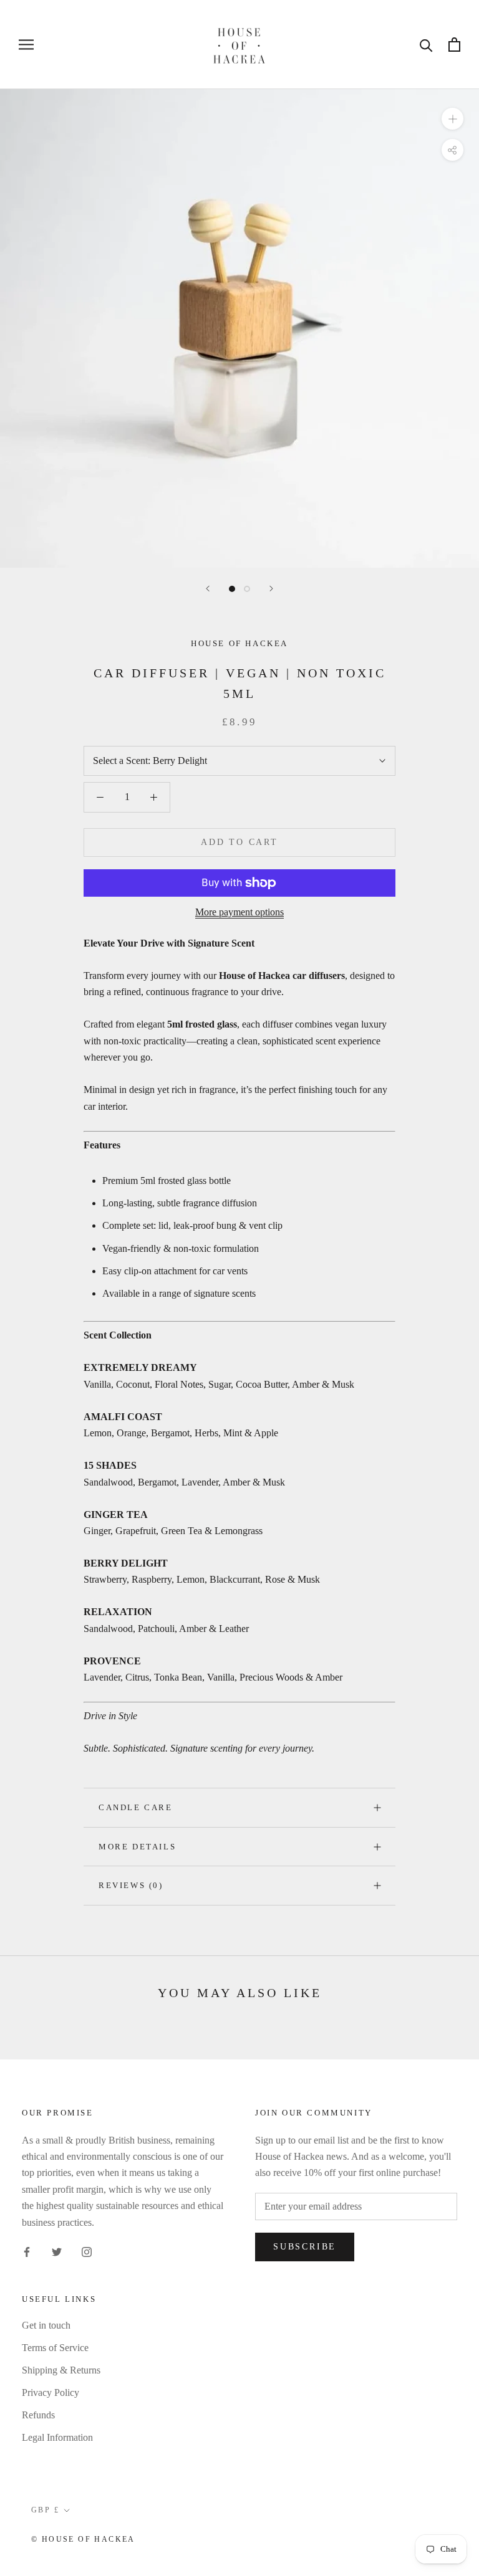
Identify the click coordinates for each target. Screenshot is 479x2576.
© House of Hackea (83, 2539)
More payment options (239, 912)
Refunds (38, 2415)
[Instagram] (87, 2251)
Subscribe (305, 2247)
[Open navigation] (26, 45)
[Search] (426, 45)
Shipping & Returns (61, 2370)
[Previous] (208, 589)
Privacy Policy (51, 2392)
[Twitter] (57, 2251)
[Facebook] (27, 2251)
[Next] (271, 589)
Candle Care (136, 1807)
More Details (137, 1847)
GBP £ (45, 2510)
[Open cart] (454, 45)
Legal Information (57, 2437)
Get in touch (46, 2325)
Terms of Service (55, 2348)
